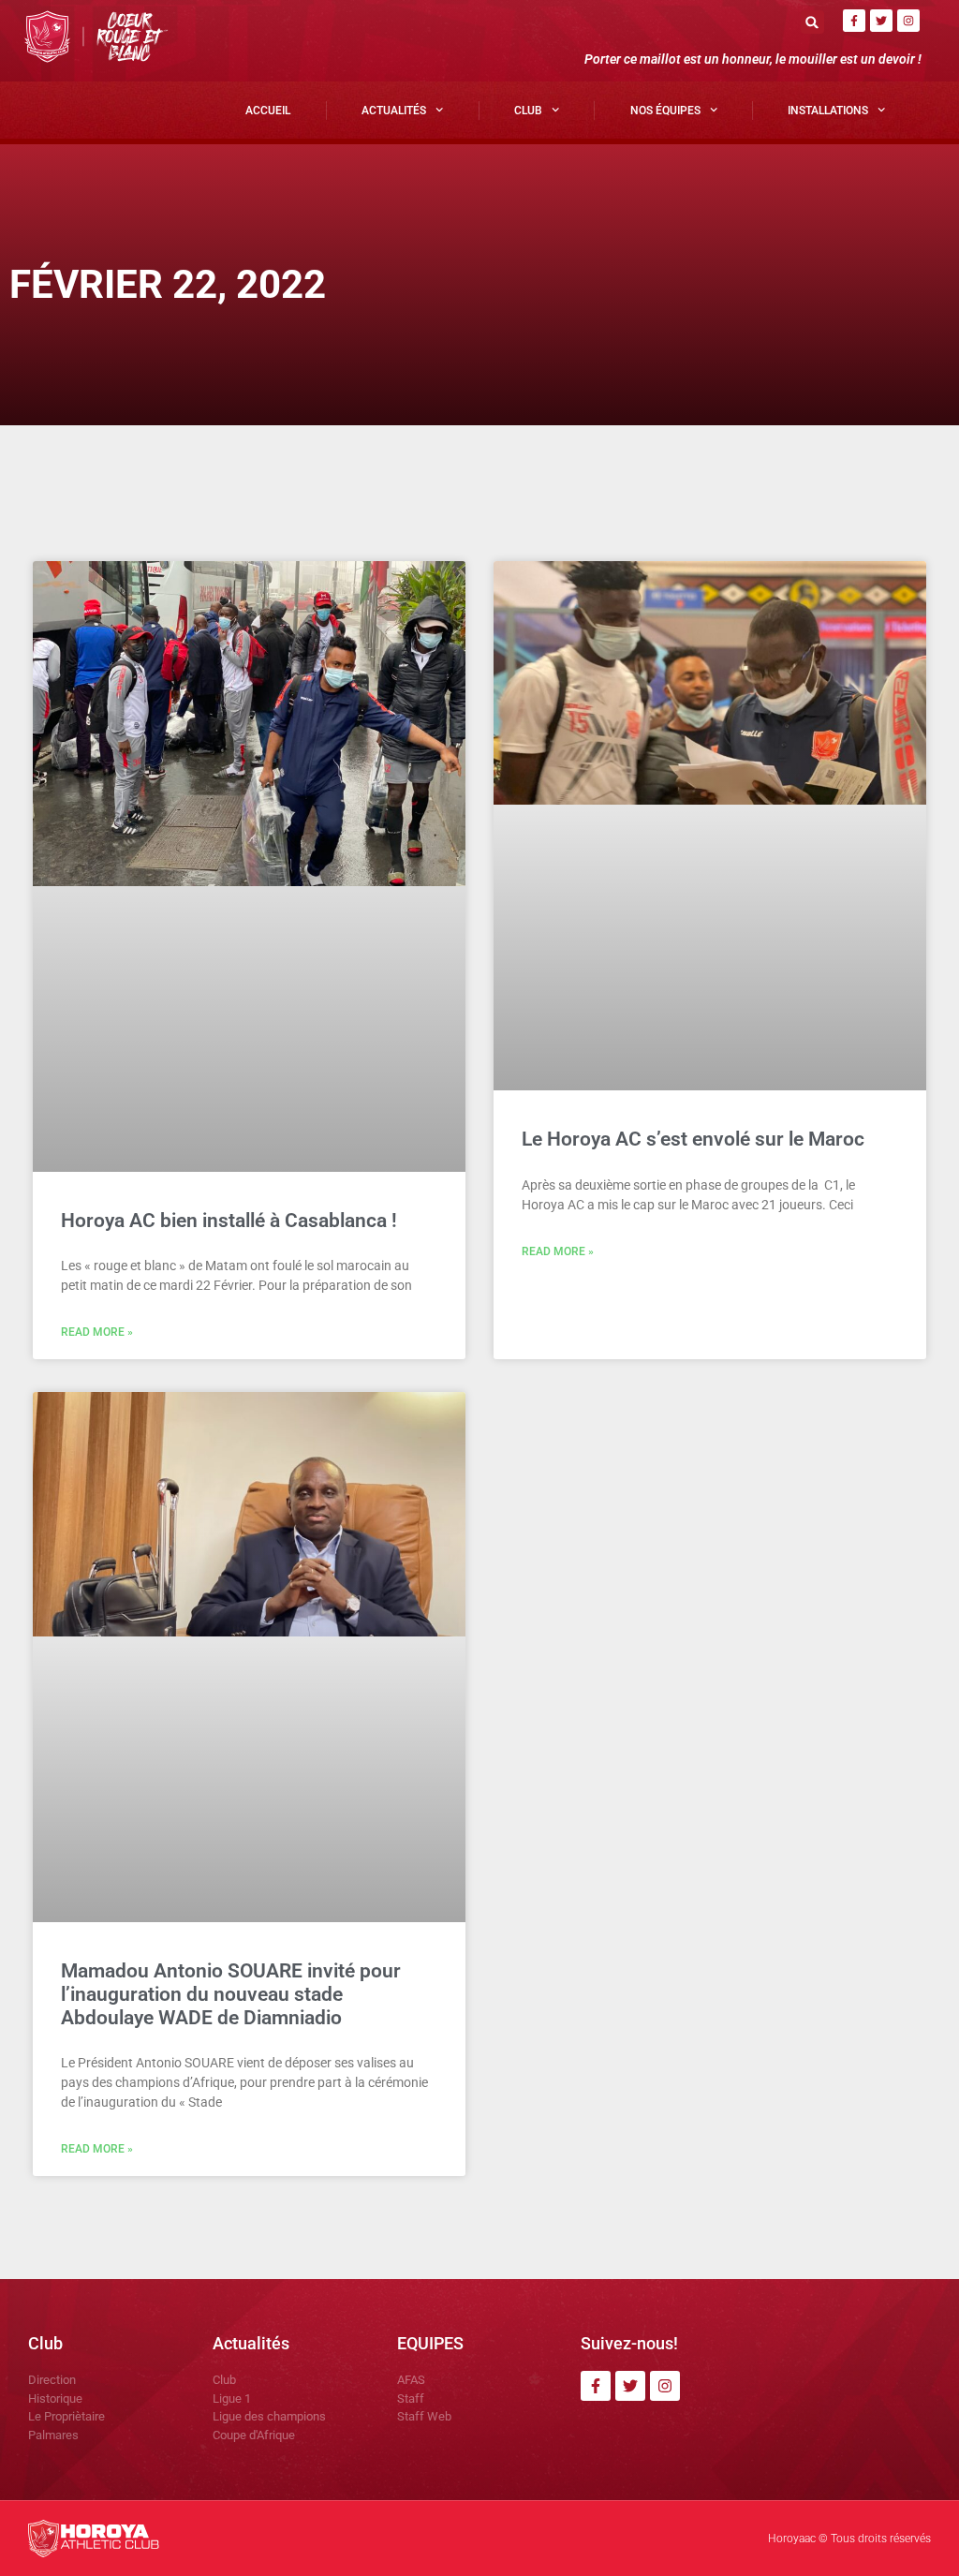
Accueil (268, 111)
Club (528, 111)
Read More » (97, 1332)
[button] (812, 22)
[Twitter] (881, 21)
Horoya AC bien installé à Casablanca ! (229, 1221)
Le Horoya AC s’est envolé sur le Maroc (693, 1139)
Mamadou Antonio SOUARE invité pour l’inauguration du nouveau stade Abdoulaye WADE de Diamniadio (231, 1994)
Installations (828, 111)
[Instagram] (908, 21)
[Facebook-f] (854, 21)
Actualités (394, 111)
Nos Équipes (665, 111)
